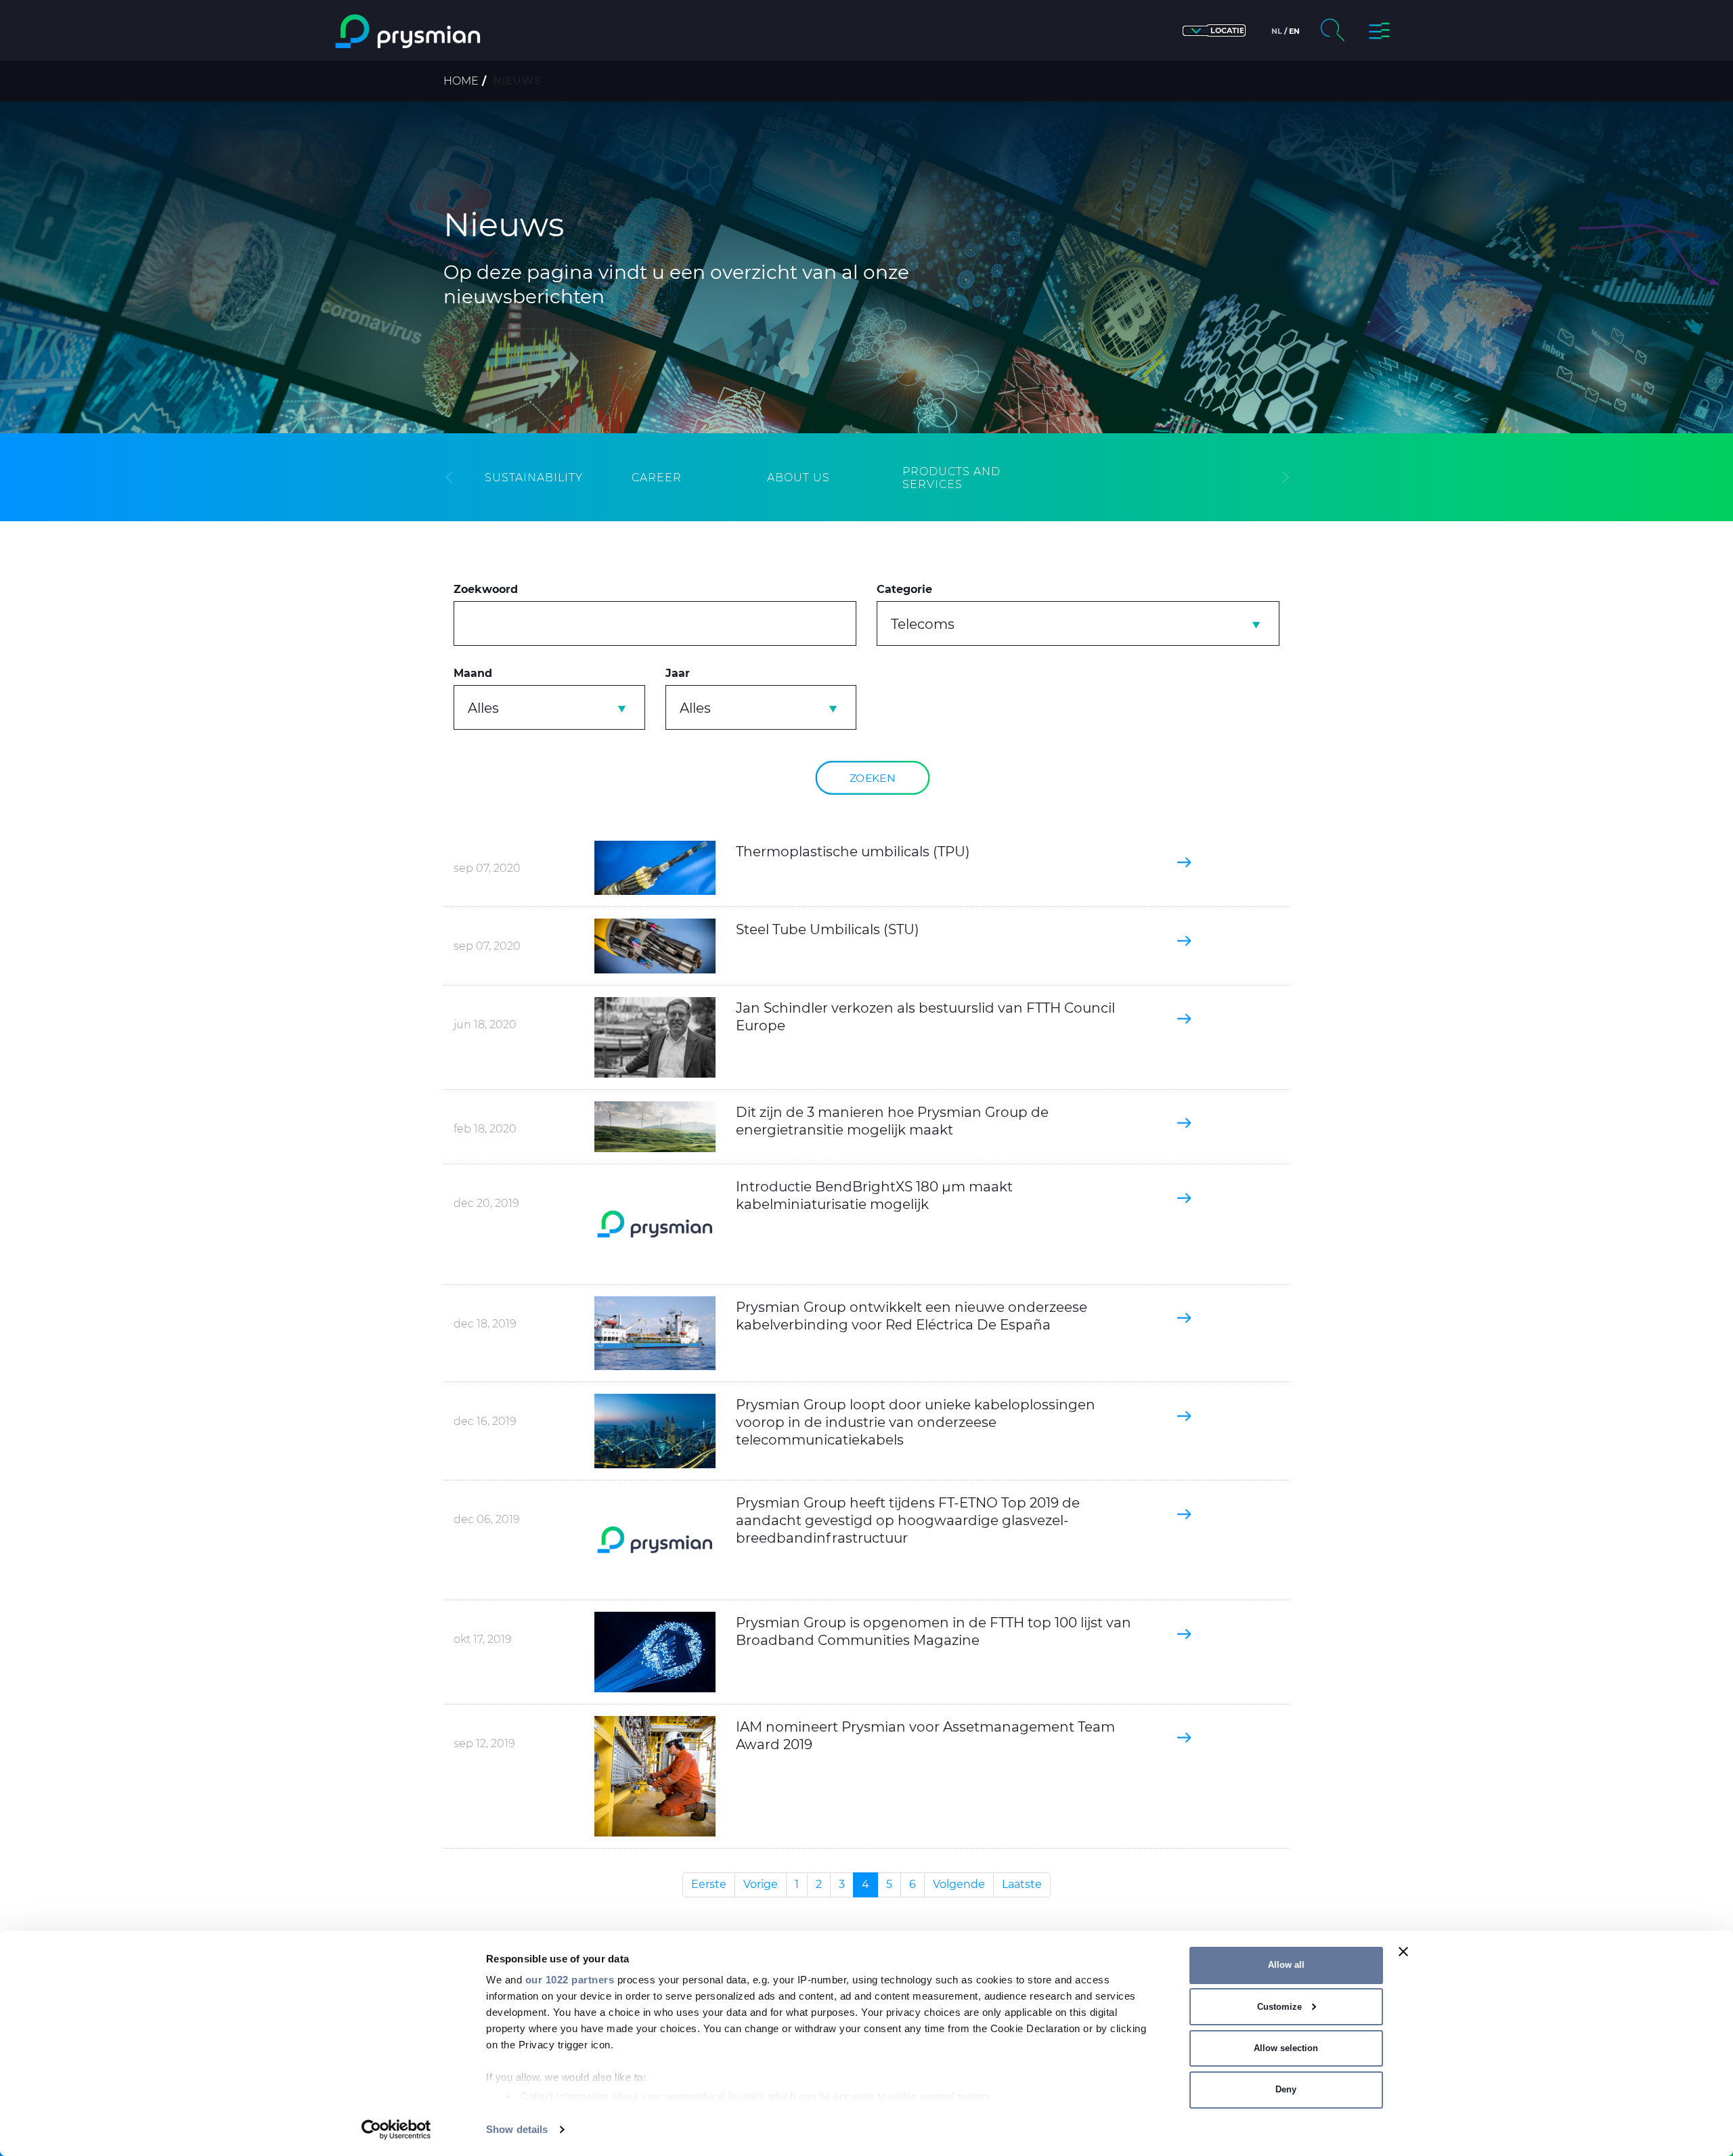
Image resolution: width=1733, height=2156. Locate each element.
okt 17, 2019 (483, 1639)
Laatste (1022, 1884)
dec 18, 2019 (485, 1324)
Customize (1279, 2007)
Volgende (959, 1884)
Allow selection (1286, 2048)
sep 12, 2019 (484, 1743)
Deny (1286, 2089)
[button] (1214, 31)
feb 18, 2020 (485, 1129)
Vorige (761, 1884)
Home (461, 81)
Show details (517, 2129)
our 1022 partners (570, 1980)
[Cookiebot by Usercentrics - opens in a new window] (396, 2130)
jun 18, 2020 (485, 1025)
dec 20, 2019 (486, 1203)
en (1294, 31)
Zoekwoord (486, 589)
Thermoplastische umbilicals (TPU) (853, 852)
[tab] (534, 478)
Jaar (678, 673)
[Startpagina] (463, 31)
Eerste (709, 1884)
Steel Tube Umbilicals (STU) (828, 929)
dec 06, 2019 (487, 1519)
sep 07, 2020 (487, 868)
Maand (473, 673)
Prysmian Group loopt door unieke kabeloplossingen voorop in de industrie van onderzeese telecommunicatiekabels (916, 1422)
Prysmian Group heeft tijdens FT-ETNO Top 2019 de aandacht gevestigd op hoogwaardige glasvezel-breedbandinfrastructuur (908, 1520)
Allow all (1286, 1965)
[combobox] (1078, 623)
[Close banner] (1403, 1952)
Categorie (904, 589)
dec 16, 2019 (485, 1421)
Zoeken (873, 777)
